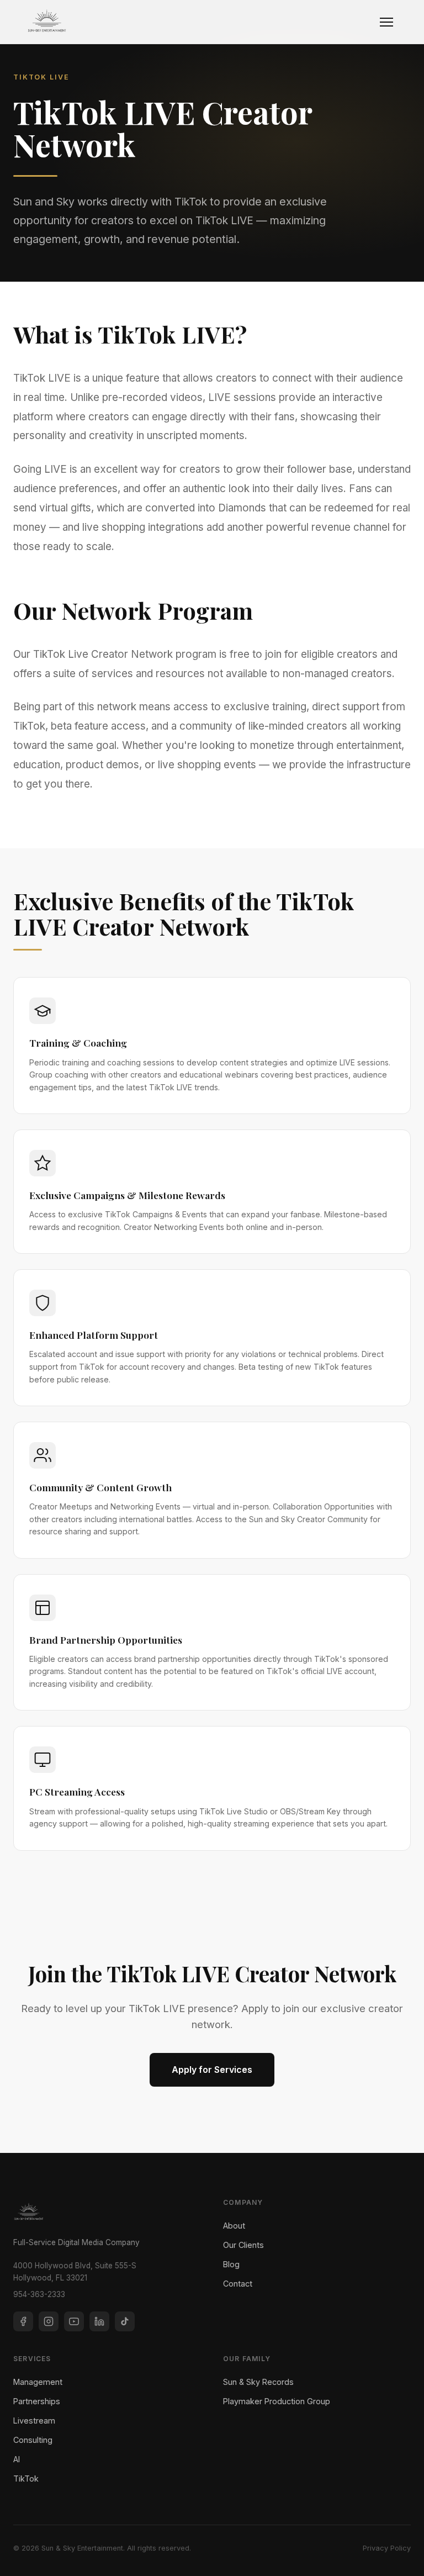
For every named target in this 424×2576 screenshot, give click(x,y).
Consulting (33, 2440)
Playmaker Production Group (277, 2401)
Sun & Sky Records (258, 2382)
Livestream (34, 2421)
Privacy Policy (387, 2548)
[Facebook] (23, 2321)
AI (17, 2459)
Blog (231, 2264)
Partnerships (37, 2401)
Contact (238, 2284)
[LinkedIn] (99, 2321)
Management (38, 2382)
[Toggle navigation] (386, 22)
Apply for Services (212, 2070)
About (234, 2226)
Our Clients (243, 2245)
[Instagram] (49, 2321)
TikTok (26, 2479)
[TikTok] (125, 2321)
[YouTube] (74, 2321)
